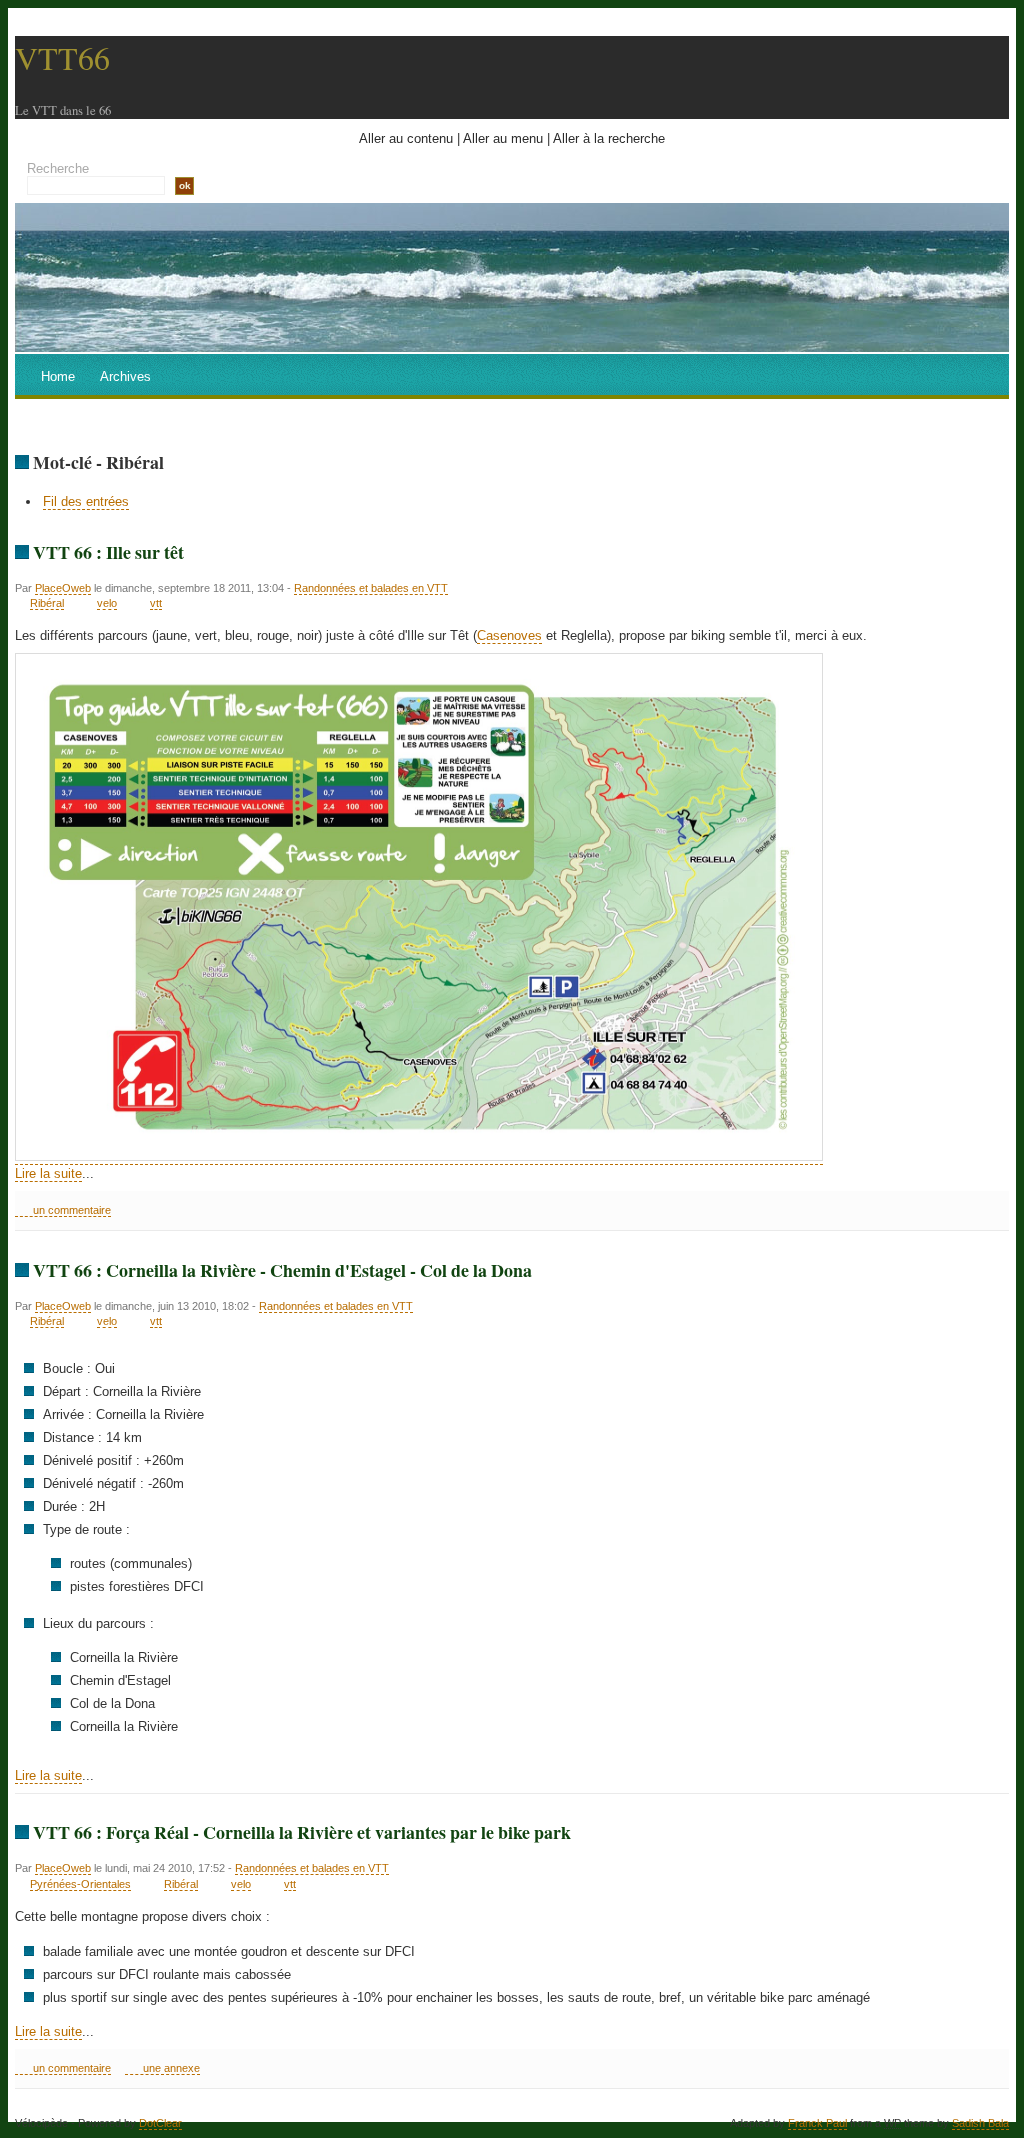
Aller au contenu (406, 138)
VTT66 (62, 57)
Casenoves (509, 635)
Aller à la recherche (609, 138)
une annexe (171, 2068)
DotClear (160, 2123)
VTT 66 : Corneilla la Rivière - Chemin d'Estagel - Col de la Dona (282, 1270)
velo (107, 603)
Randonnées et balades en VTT (371, 588)
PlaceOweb (63, 588)
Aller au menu (503, 138)
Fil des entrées (86, 501)
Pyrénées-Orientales (80, 1884)
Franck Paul (817, 2123)
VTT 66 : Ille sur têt (108, 552)
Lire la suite (48, 1173)
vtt (156, 603)
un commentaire (72, 1210)
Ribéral (47, 603)
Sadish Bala (980, 2123)
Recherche (58, 168)
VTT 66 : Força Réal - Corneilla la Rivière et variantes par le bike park (302, 1832)
